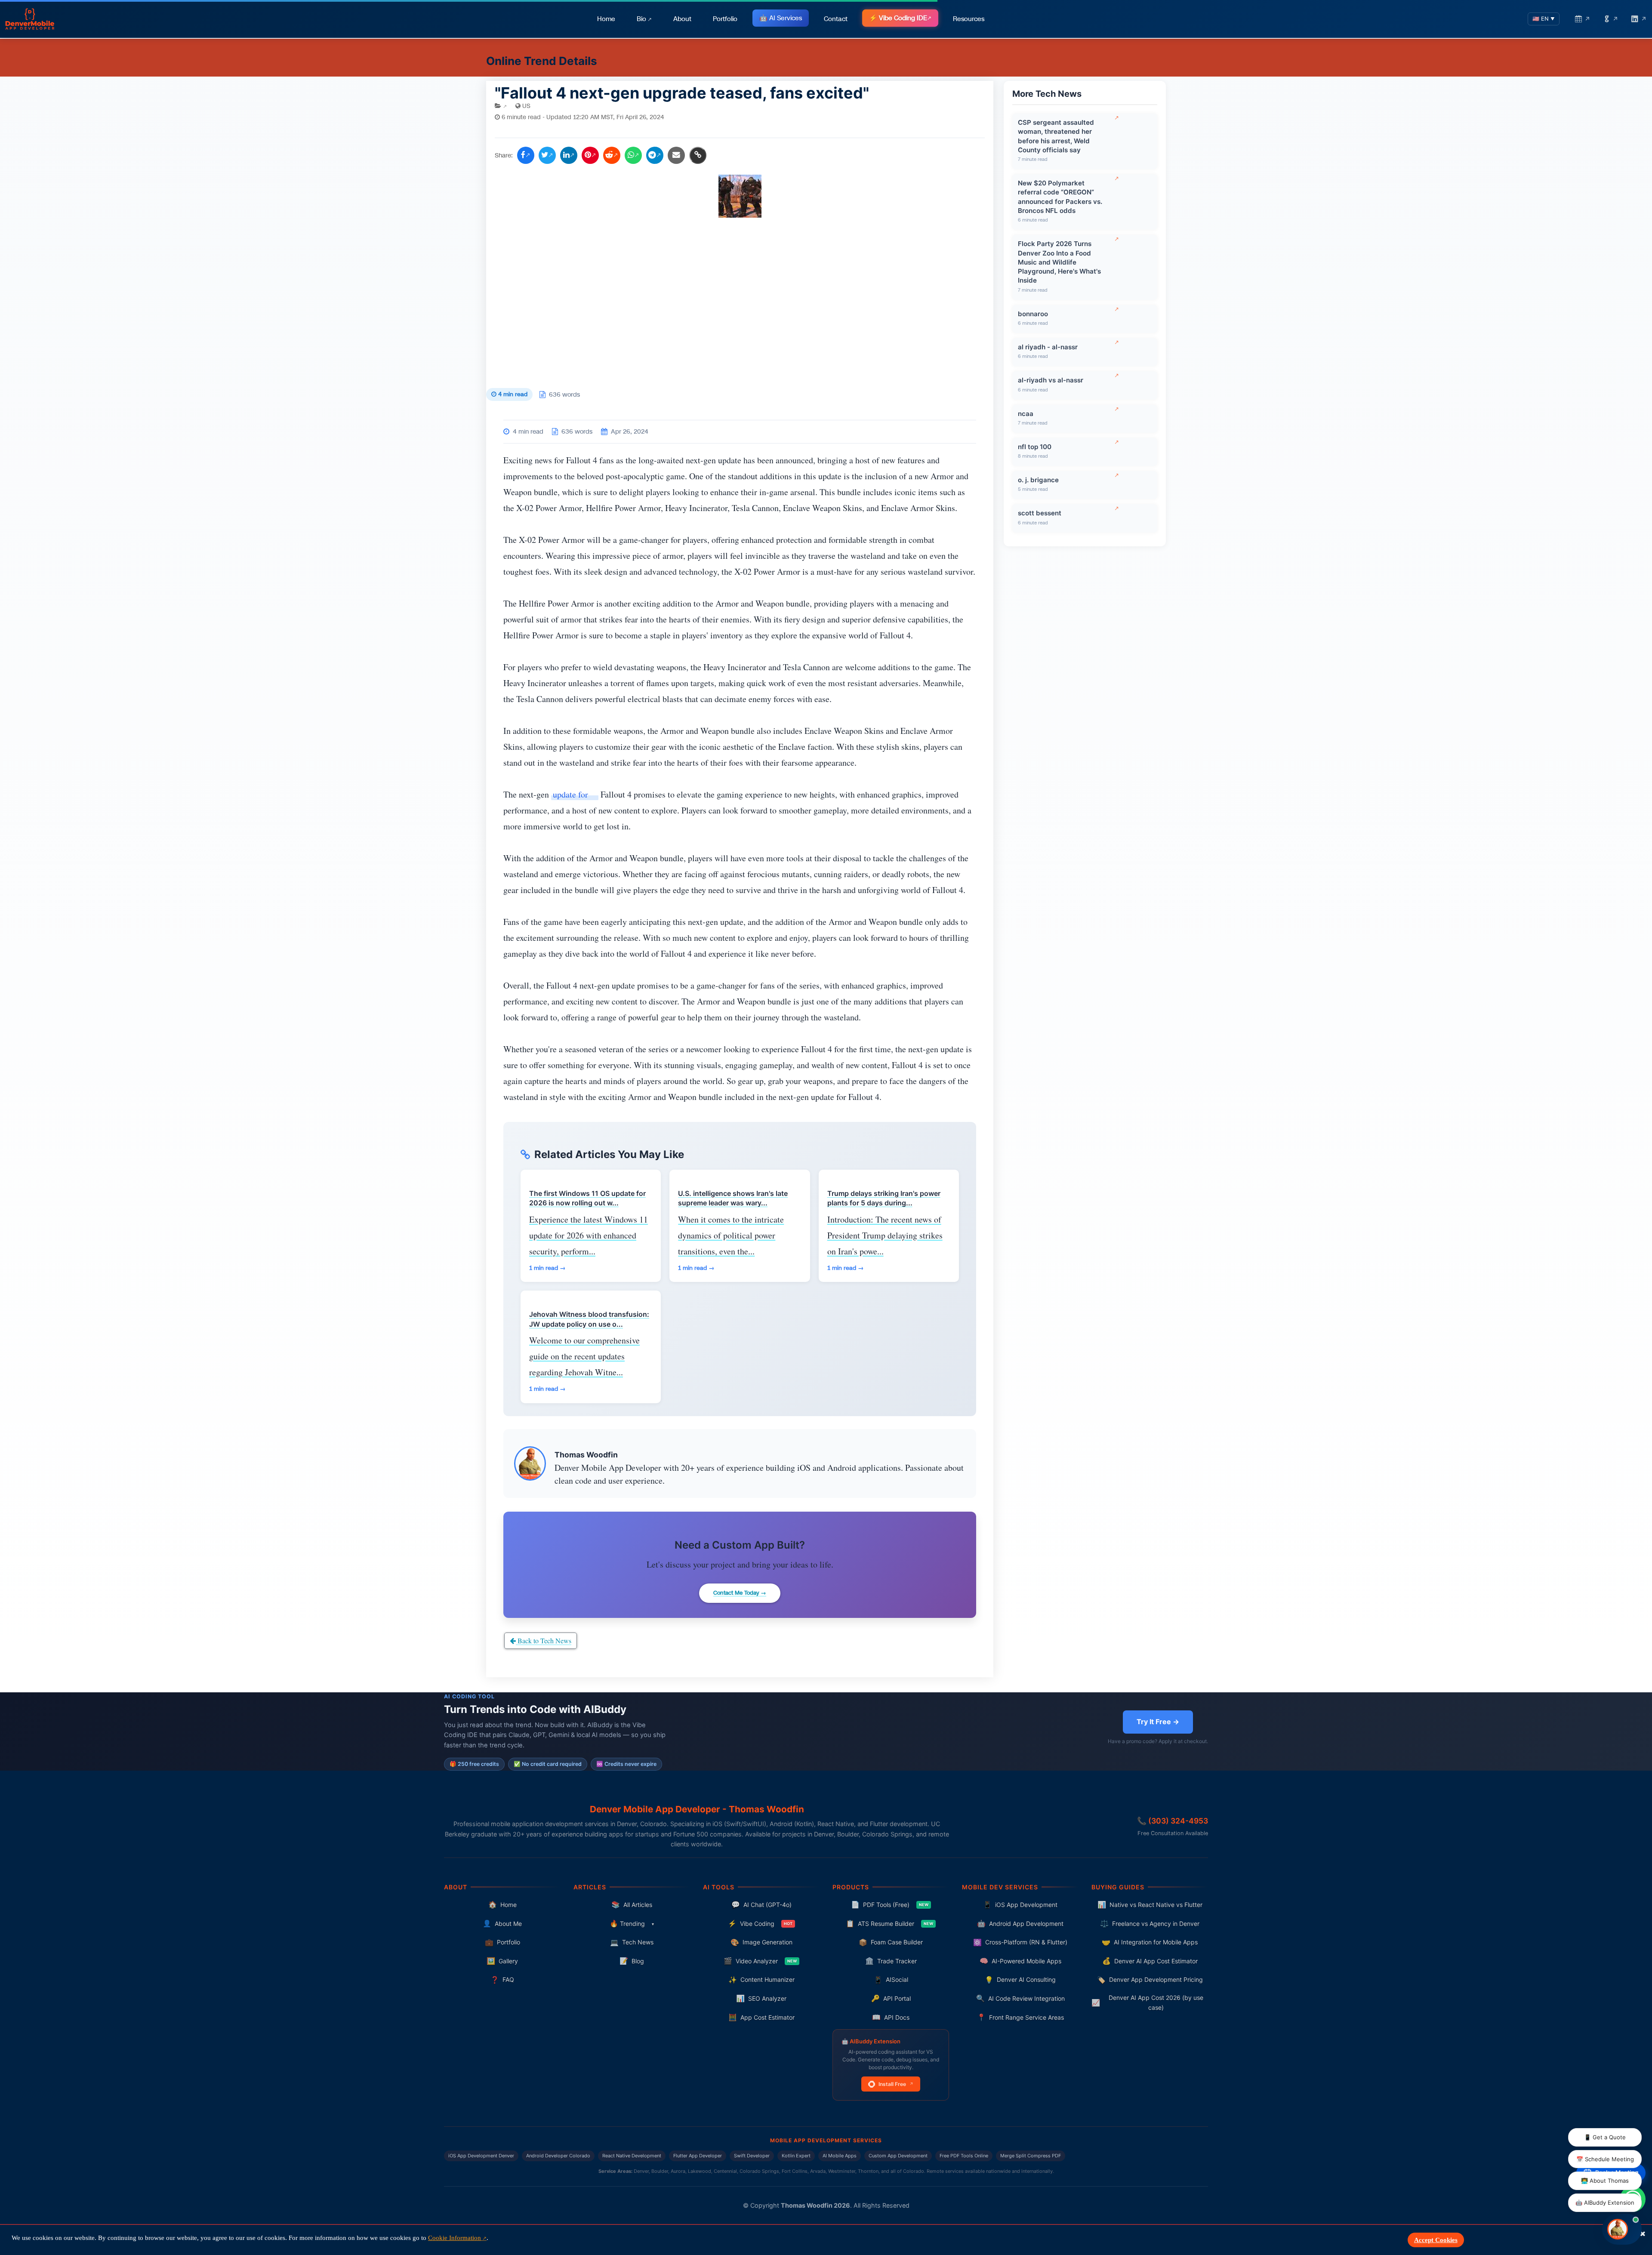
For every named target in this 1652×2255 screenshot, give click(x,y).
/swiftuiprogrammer (825, 1055)
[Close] (988, 965)
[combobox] (845, 1200)
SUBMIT (826, 1291)
